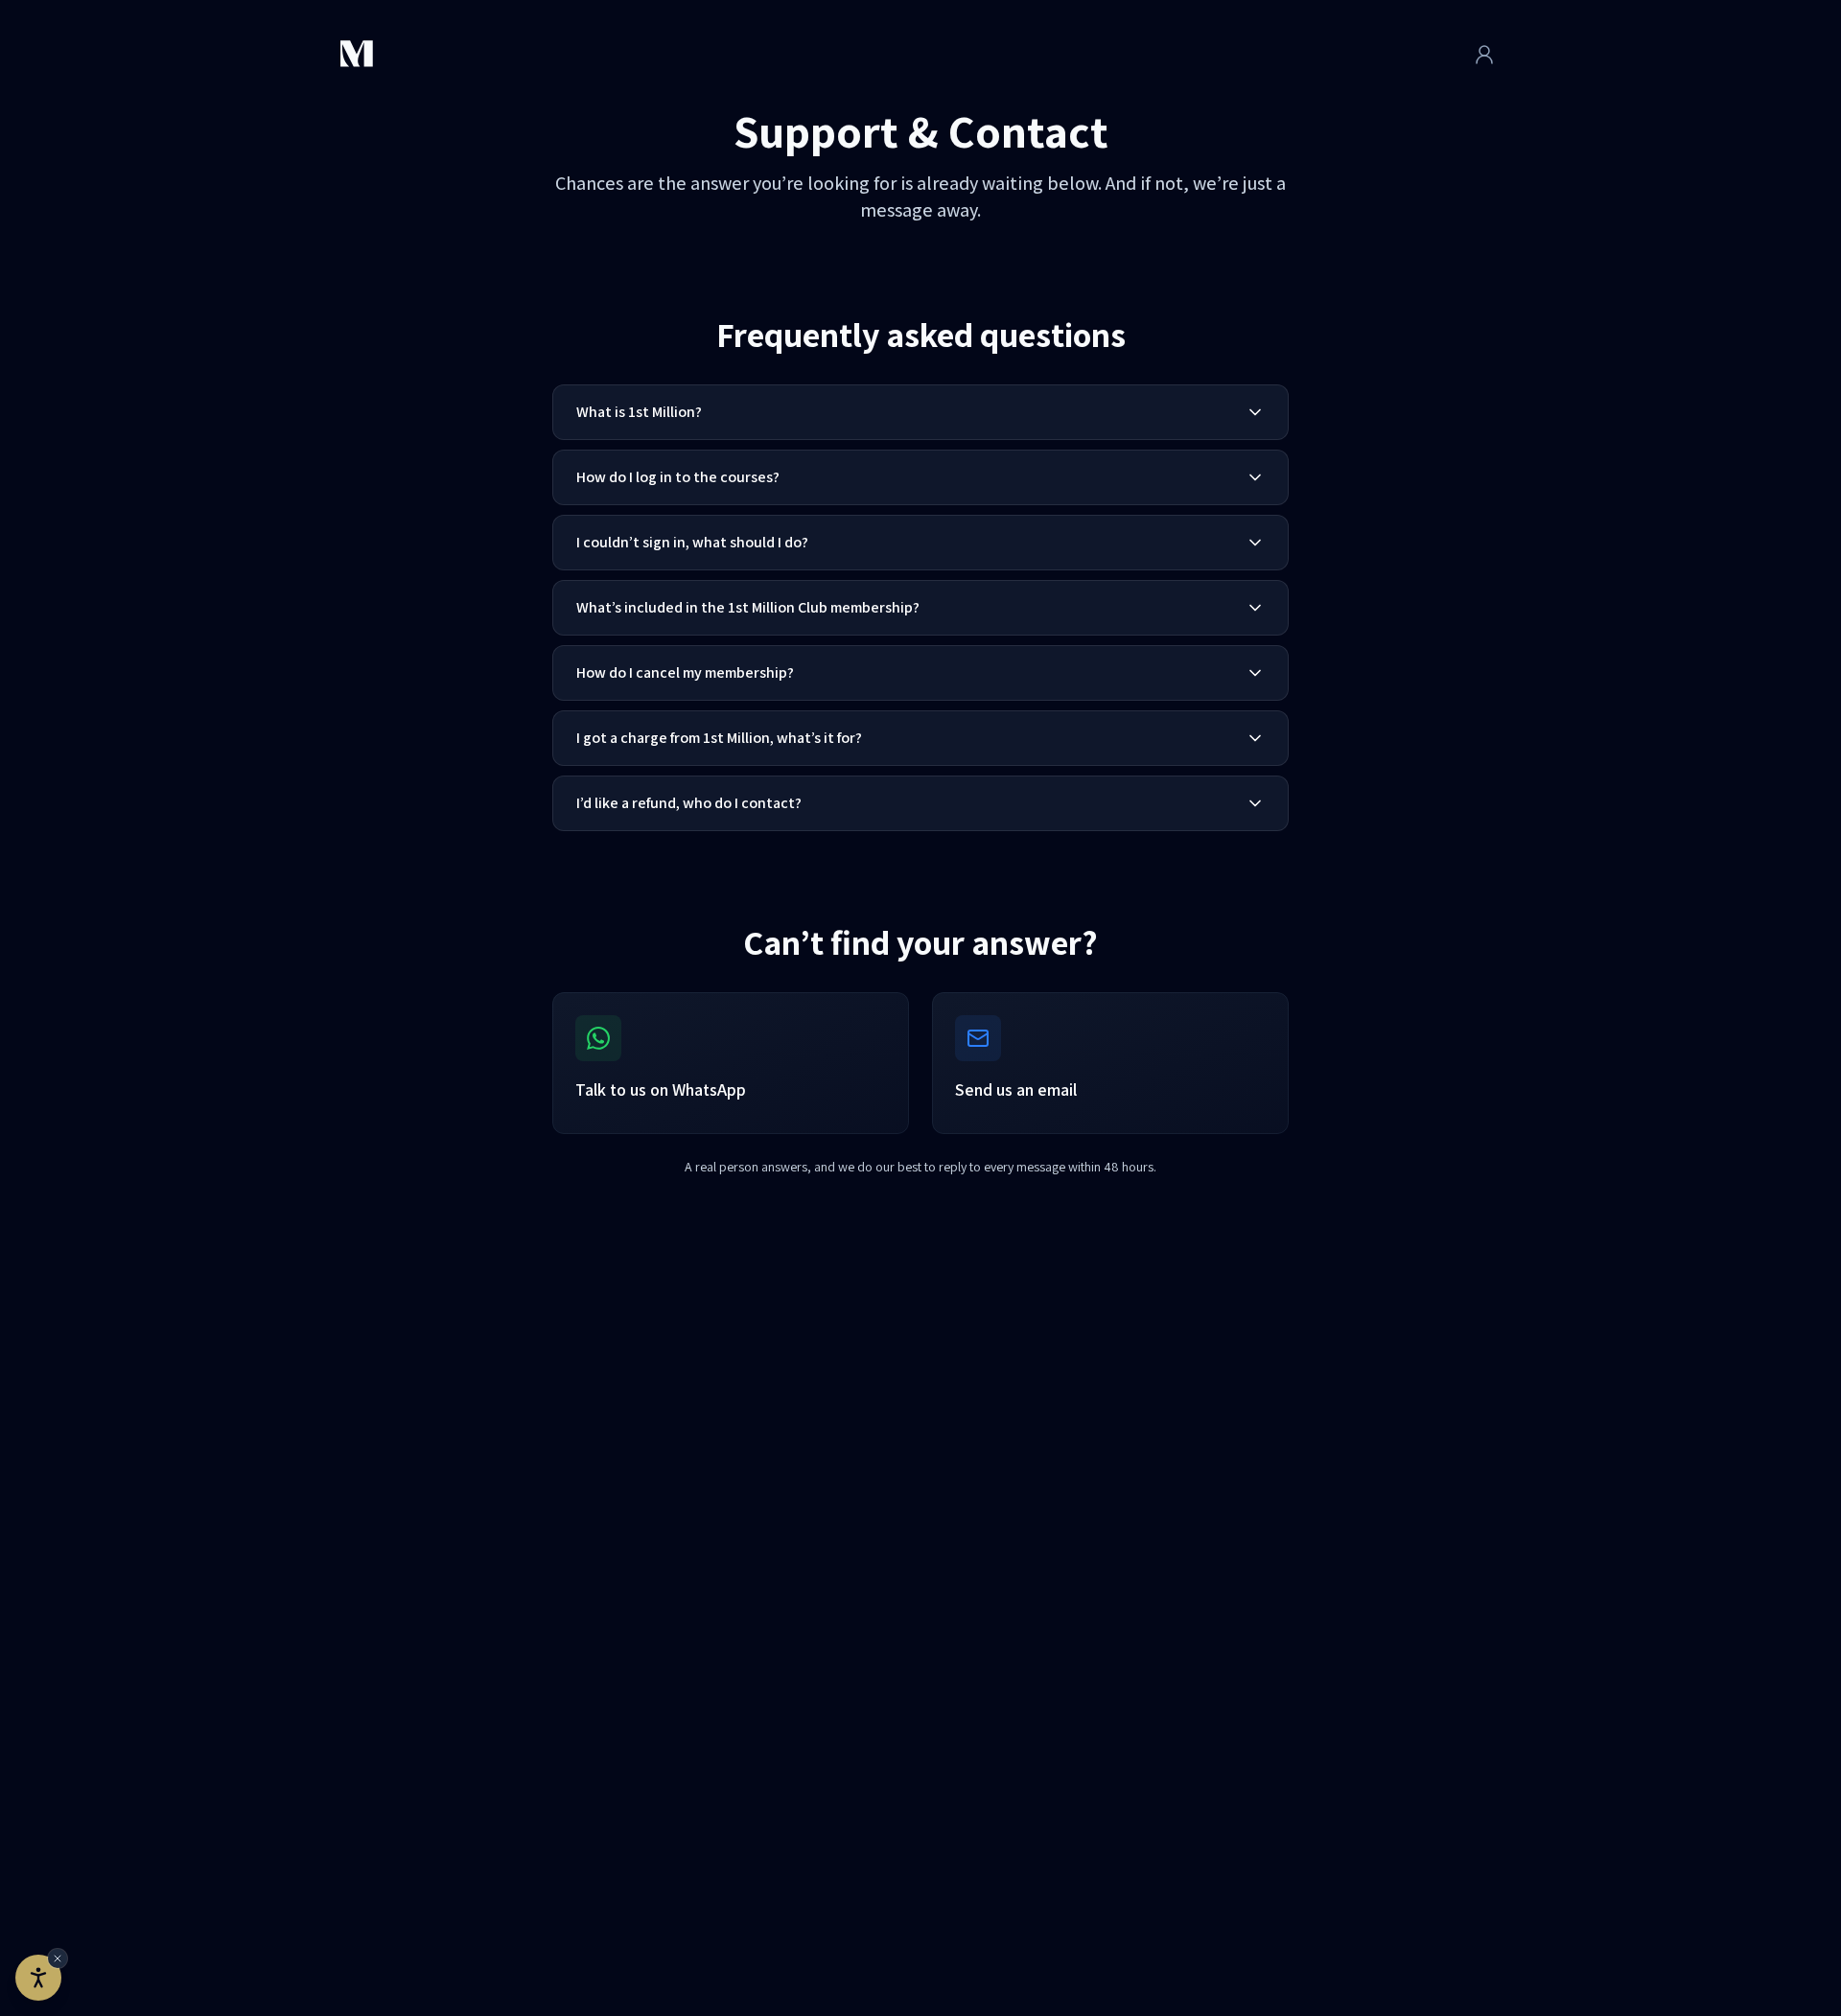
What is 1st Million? (639, 412)
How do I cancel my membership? (685, 672)
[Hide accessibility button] (58, 1958)
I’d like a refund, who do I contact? (689, 803)
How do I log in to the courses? (678, 477)
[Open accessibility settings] (38, 1978)
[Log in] (1484, 55)
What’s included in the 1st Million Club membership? (748, 607)
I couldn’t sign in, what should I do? (692, 542)
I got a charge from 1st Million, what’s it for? (719, 738)
